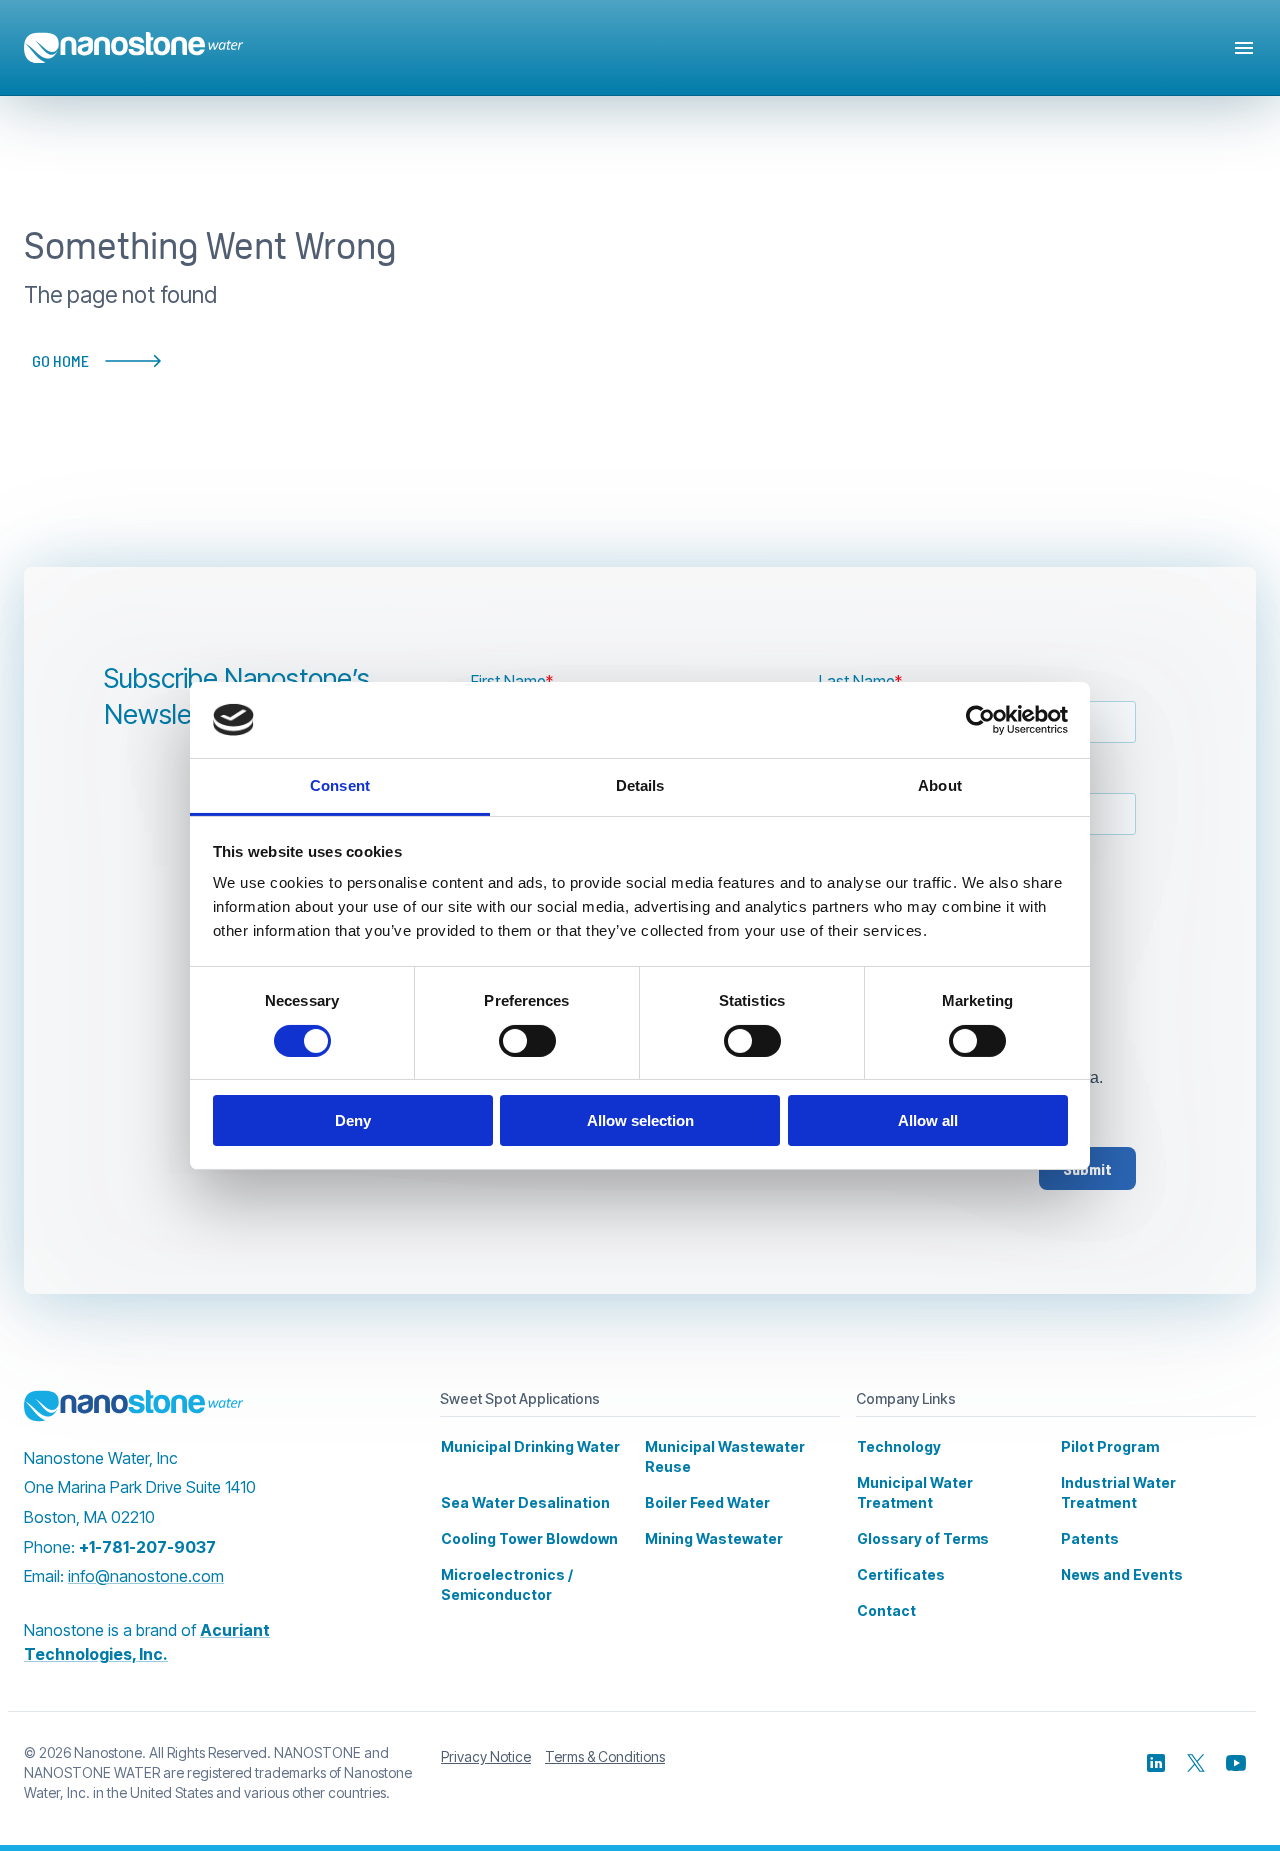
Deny (353, 1120)
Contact (886, 1610)
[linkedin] (1156, 1763)
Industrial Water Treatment (1118, 1492)
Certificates (901, 1574)
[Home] (134, 48)
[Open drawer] (1244, 48)
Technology (899, 1446)
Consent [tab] (340, 785)
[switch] (527, 1041)
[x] (1196, 1763)
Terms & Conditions (605, 1756)
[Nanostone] (134, 1406)
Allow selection (640, 1120)
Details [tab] (640, 785)
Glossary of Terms (923, 1538)
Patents (1090, 1538)
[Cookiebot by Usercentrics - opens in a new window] (980, 720)
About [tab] (940, 785)
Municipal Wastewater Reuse (725, 1456)
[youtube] (1236, 1763)
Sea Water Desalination (525, 1502)
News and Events (1122, 1574)
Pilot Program (1110, 1446)
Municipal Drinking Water (530, 1446)
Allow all (928, 1120)
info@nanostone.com (146, 1576)
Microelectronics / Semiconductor (507, 1584)
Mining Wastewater (714, 1538)
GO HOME (60, 360)
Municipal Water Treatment (915, 1492)
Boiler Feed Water (707, 1502)
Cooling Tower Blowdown (529, 1538)
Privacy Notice (486, 1756)
